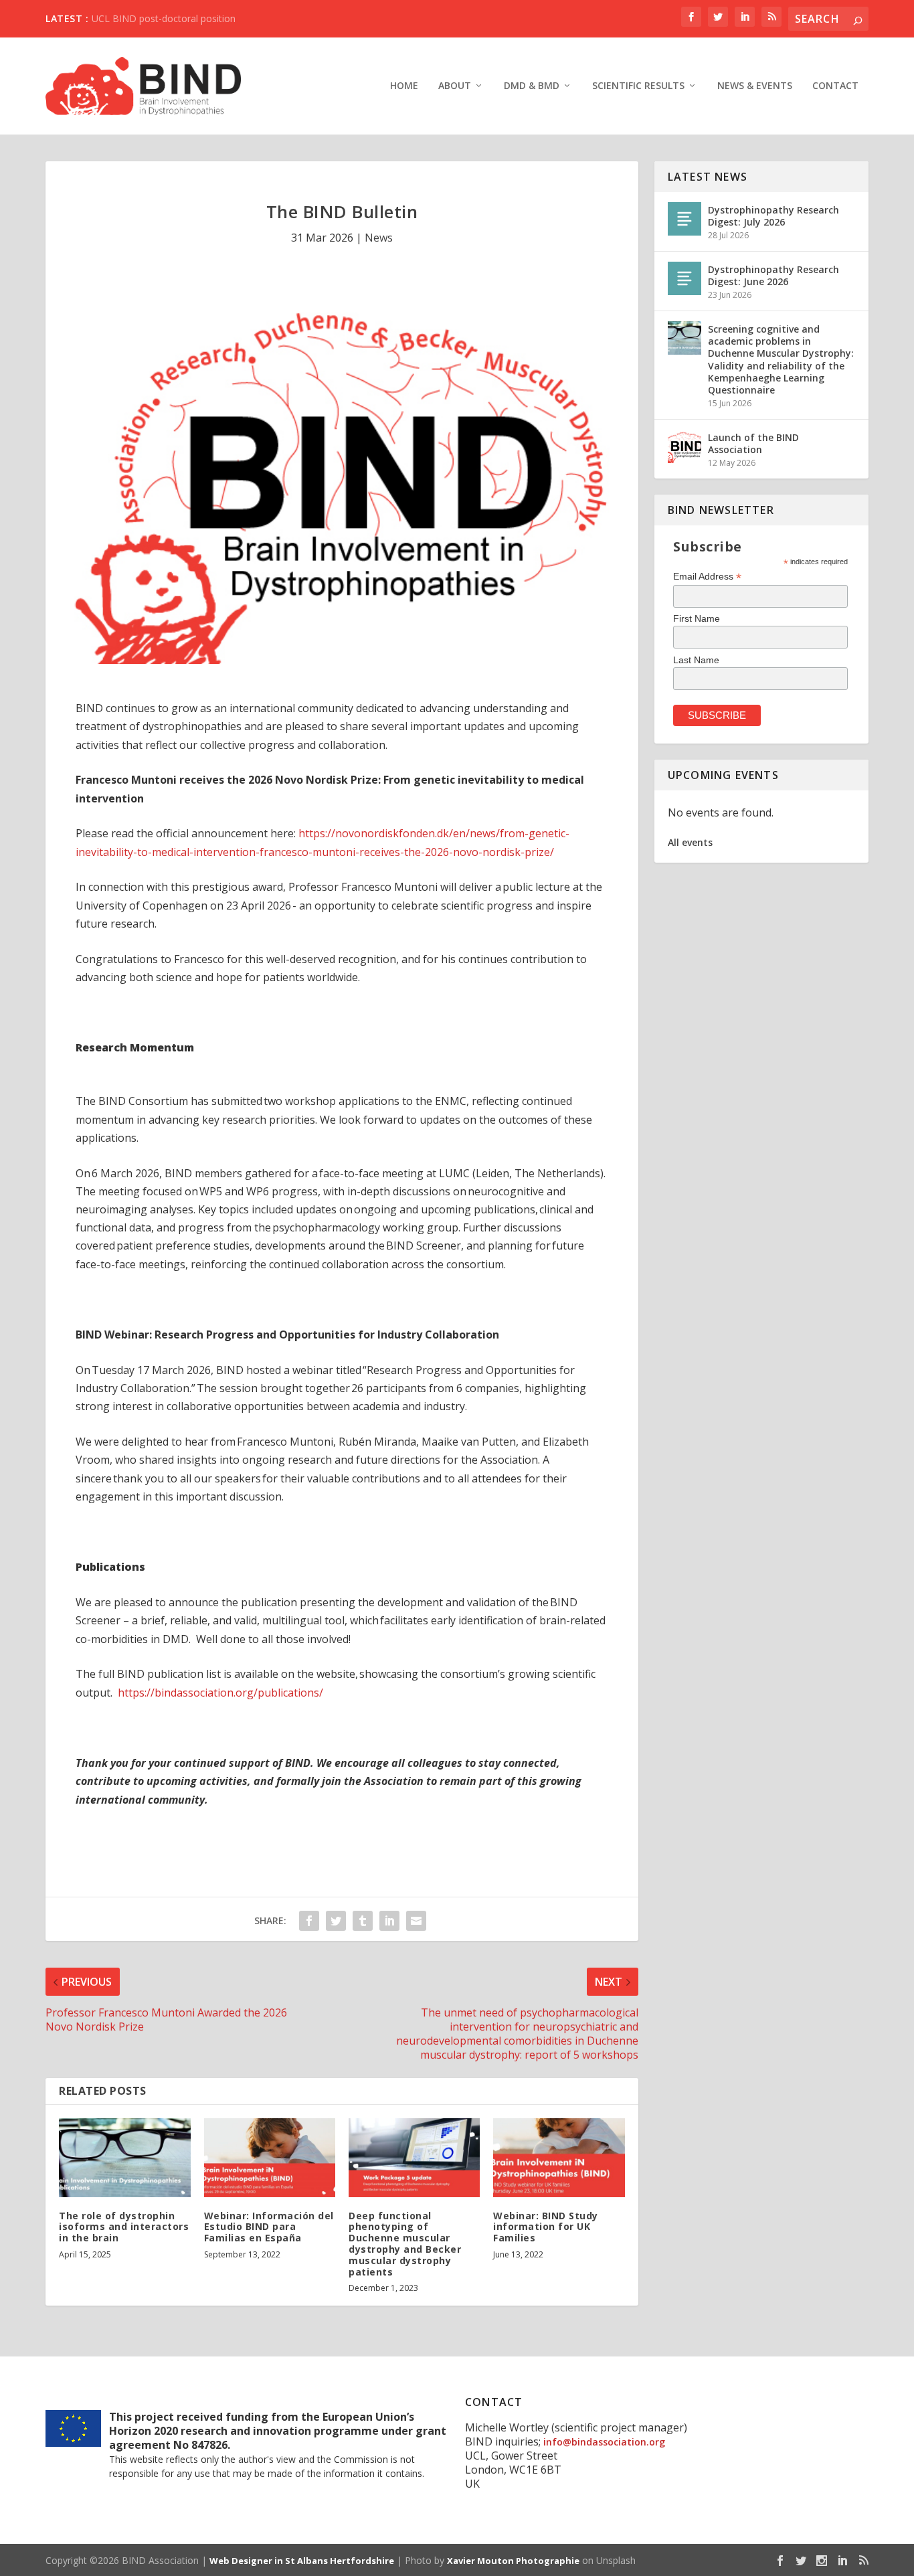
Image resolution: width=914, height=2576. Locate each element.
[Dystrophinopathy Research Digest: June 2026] (684, 278)
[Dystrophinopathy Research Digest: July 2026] (684, 219)
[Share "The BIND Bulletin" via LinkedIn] (389, 1921)
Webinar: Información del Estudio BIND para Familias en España (269, 2227)
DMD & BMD (532, 86)
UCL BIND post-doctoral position (164, 18)
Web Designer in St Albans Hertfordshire (302, 2561)
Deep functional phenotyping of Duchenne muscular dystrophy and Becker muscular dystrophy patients (405, 2244)
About (455, 86)
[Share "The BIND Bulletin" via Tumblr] (363, 1921)
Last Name (696, 660)
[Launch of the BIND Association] (684, 446)
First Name (697, 618)
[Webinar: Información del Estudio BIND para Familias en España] (270, 2158)
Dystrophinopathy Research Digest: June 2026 (773, 275)
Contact (835, 86)
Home (404, 86)
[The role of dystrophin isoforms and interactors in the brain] (124, 2158)
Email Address (707, 577)
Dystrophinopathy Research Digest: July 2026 (773, 216)
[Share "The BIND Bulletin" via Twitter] (336, 1921)
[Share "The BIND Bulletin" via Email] (416, 1921)
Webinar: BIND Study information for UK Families (546, 2227)
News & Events (755, 86)
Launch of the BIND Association (753, 443)
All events (690, 842)
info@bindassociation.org (604, 2442)
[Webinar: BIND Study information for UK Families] (559, 2158)
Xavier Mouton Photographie (513, 2561)
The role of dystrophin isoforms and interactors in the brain (124, 2227)
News (379, 238)
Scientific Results (638, 86)
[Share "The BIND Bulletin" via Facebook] (309, 1921)
